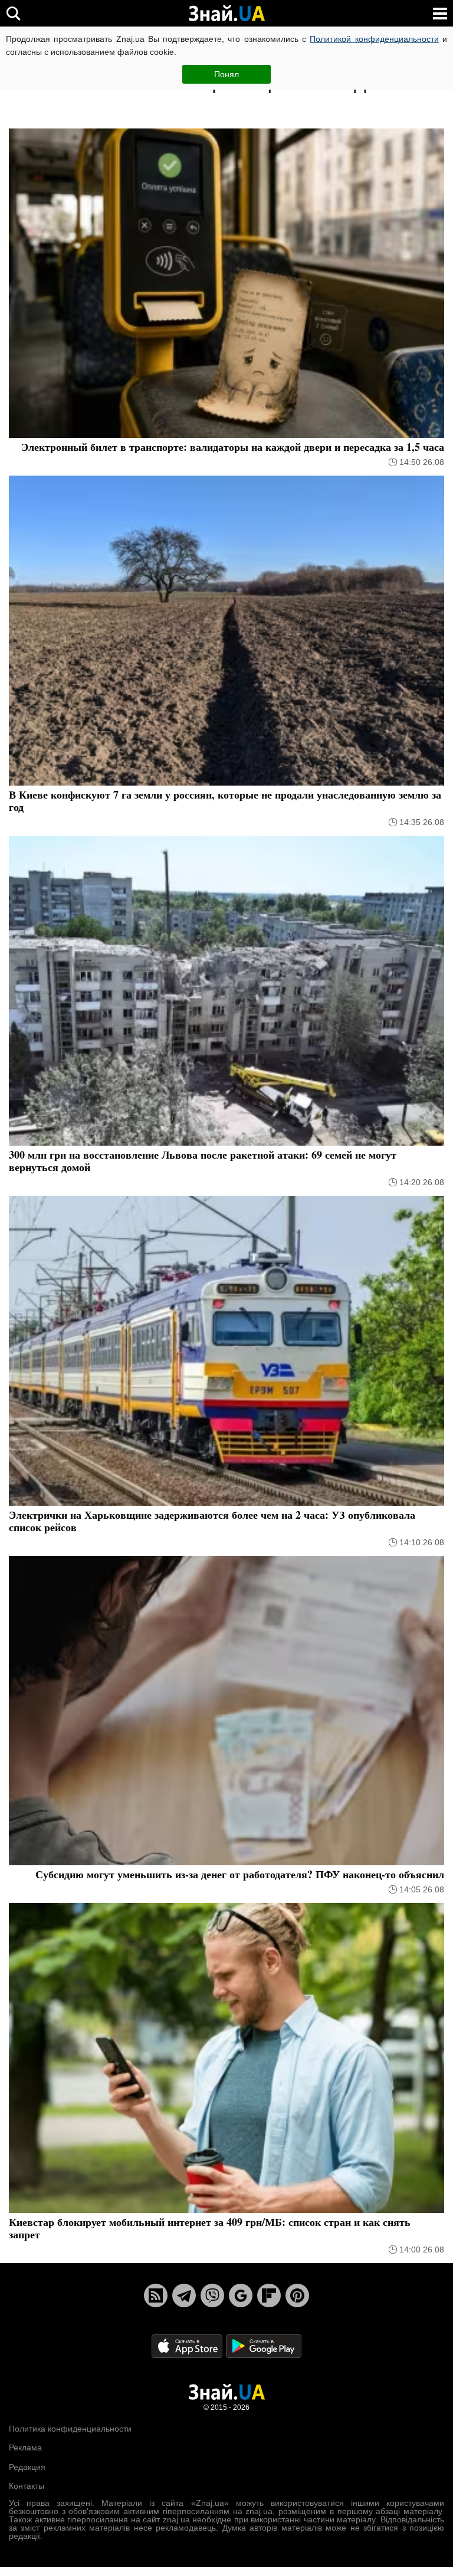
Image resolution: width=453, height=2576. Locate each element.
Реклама (25, 2448)
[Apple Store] (188, 2345)
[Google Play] (264, 2345)
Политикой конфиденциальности (374, 39)
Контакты (27, 2486)
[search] (13, 13)
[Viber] (212, 2295)
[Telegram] (184, 2295)
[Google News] (241, 2295)
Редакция (27, 2467)
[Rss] (156, 2295)
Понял (226, 74)
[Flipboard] (269, 2295)
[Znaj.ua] (226, 14)
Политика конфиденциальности (70, 2429)
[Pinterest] (297, 2295)
